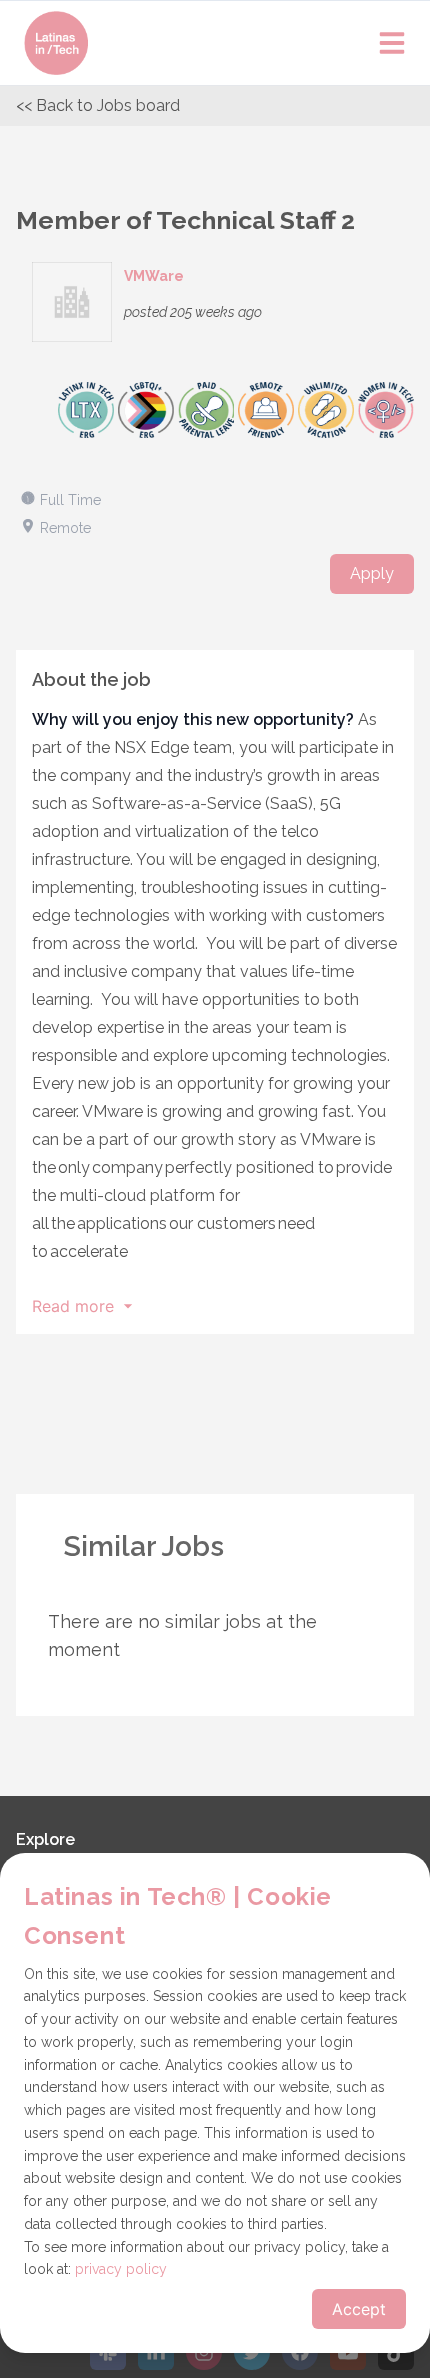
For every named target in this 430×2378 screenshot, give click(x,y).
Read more (73, 1306)
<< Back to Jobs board (98, 105)
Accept (359, 2309)
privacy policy (121, 2269)
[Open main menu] (392, 43)
